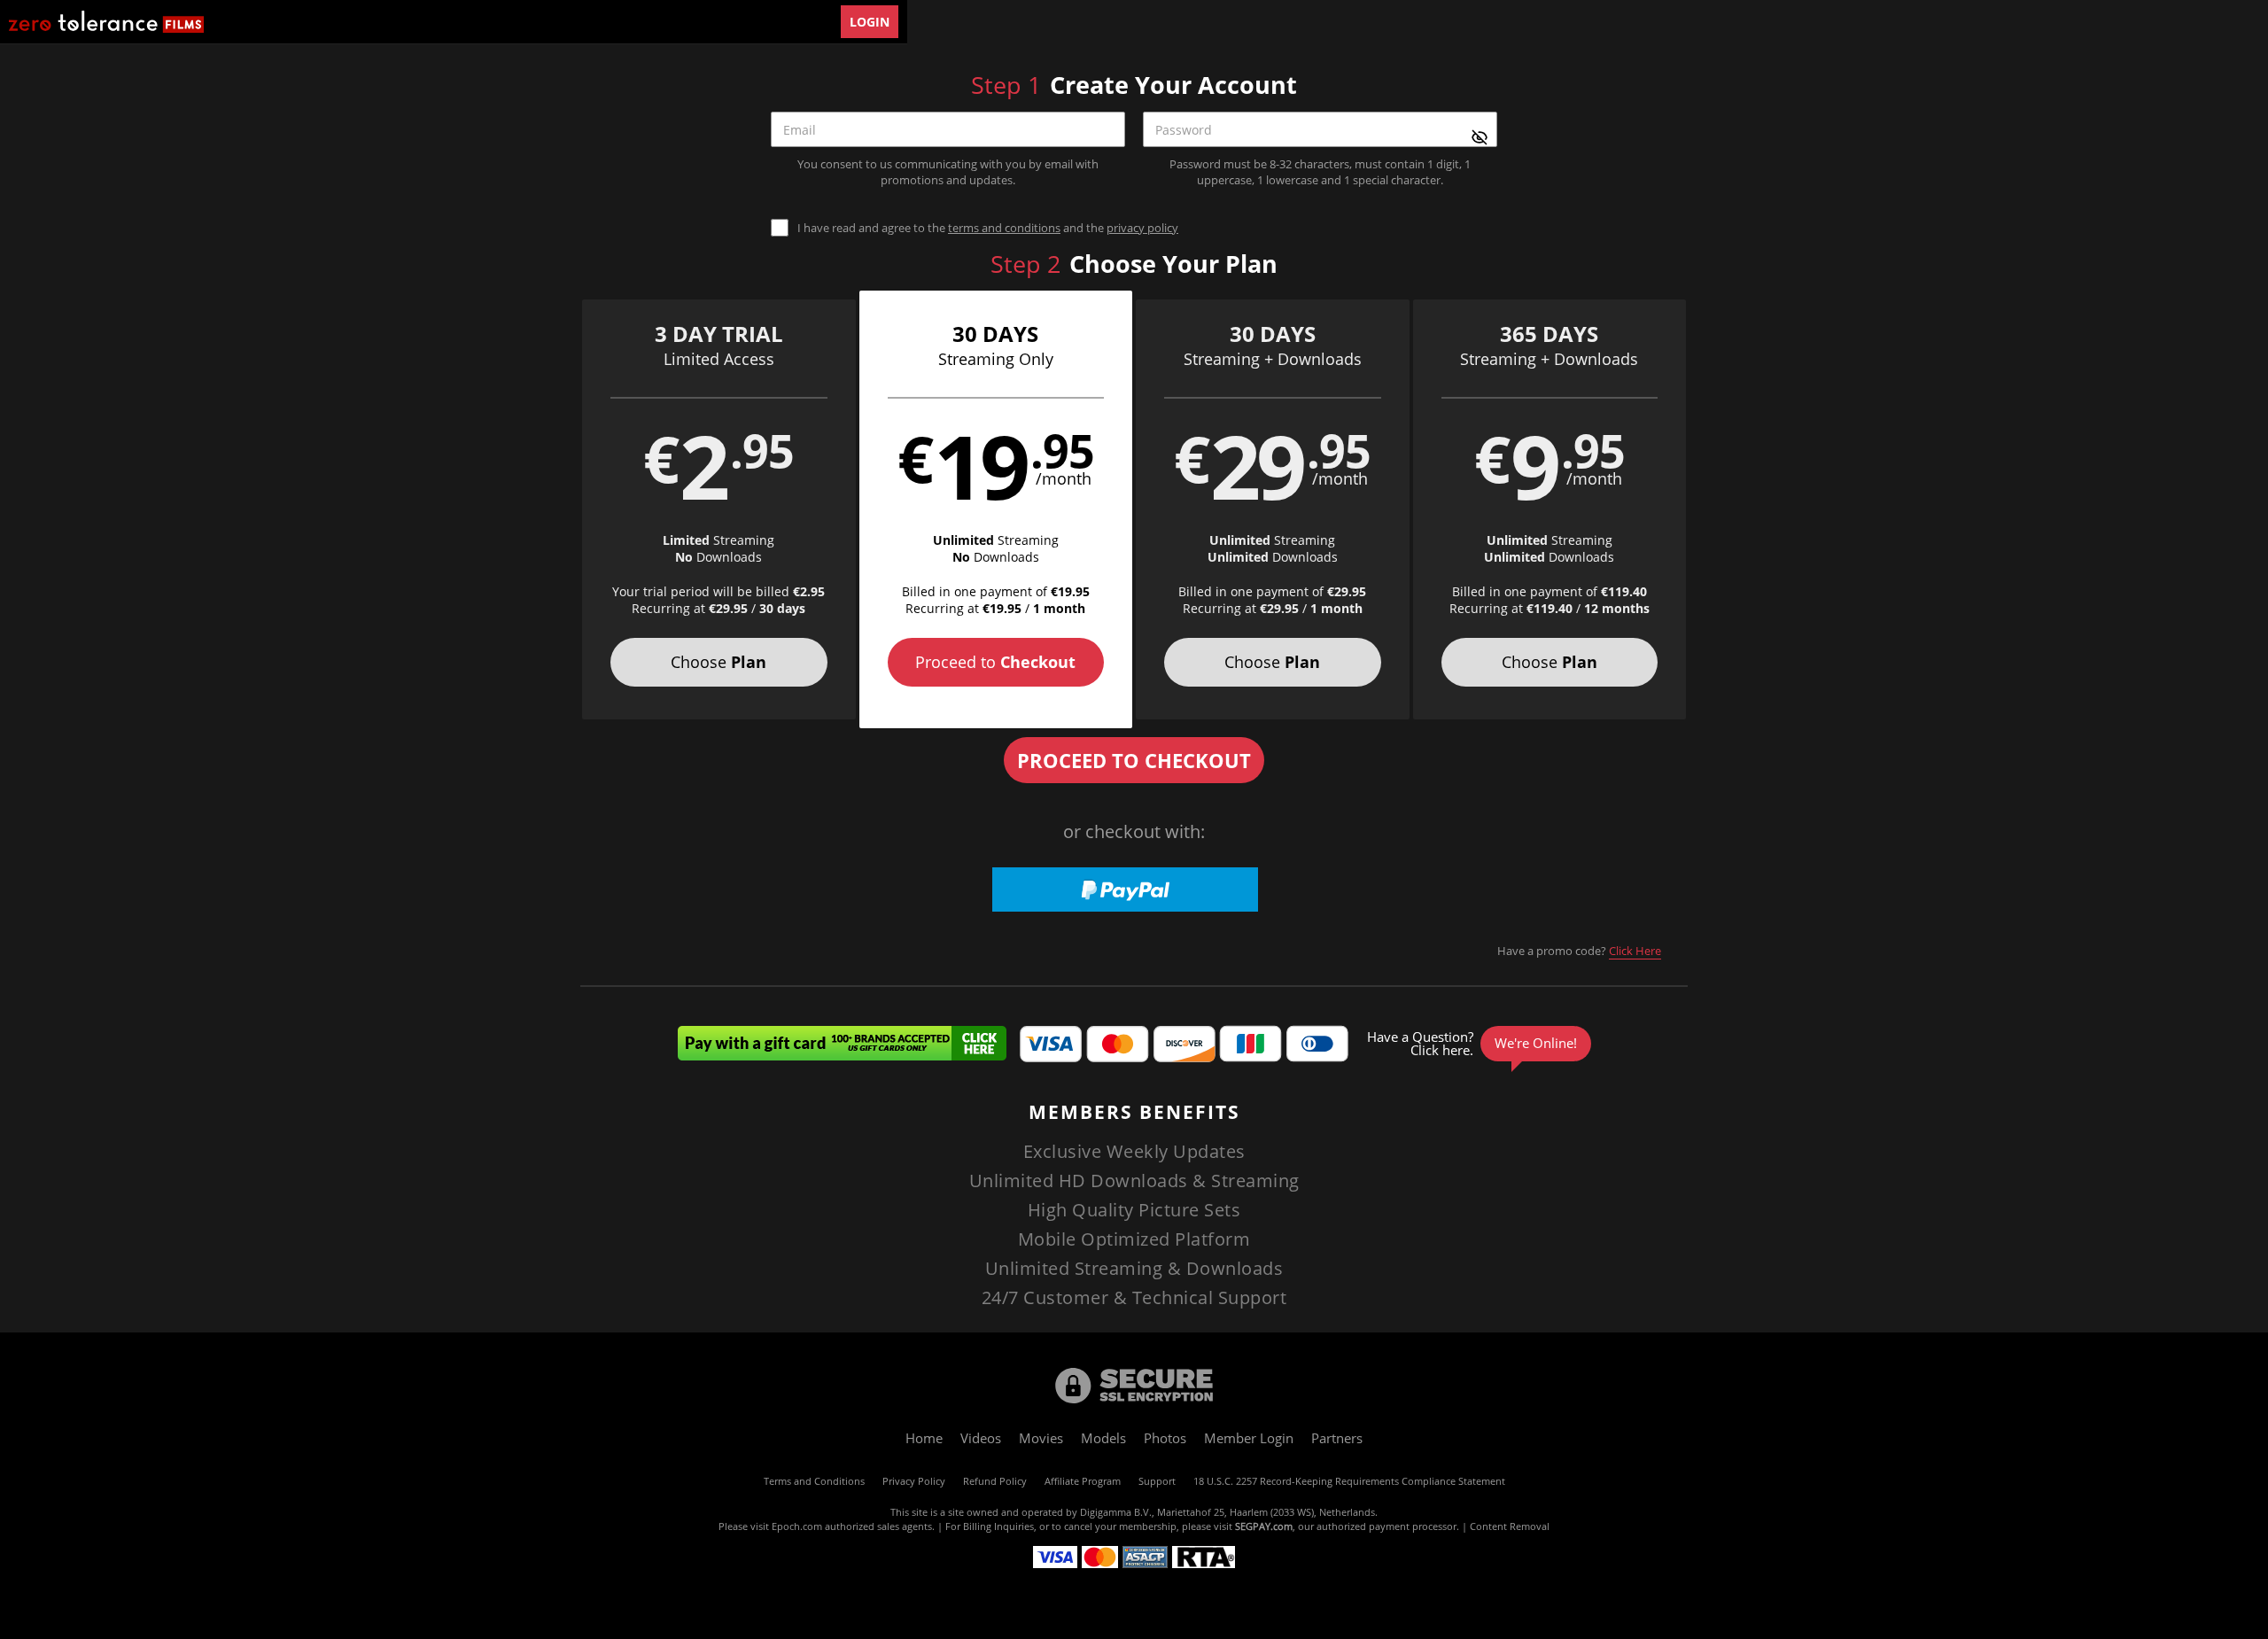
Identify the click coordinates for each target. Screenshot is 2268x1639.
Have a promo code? (1579, 951)
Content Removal (1510, 1526)
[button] (719, 509)
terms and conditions (1004, 228)
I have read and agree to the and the (988, 228)
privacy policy (1142, 228)
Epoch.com (797, 1526)
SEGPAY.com (1264, 1526)
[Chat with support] (1476, 1044)
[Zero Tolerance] (106, 22)
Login (870, 22)
